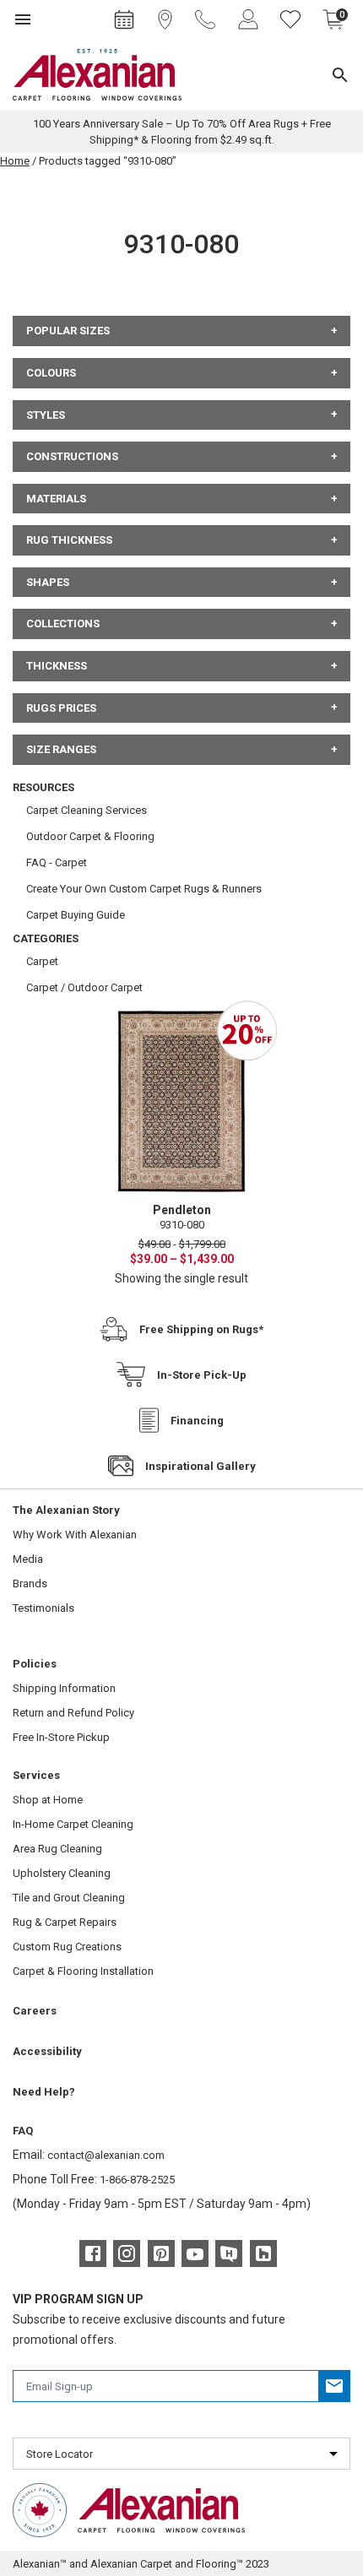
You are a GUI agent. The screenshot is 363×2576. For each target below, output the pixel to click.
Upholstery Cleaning (62, 1873)
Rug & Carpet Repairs (65, 1922)
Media (28, 1559)
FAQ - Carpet (57, 862)
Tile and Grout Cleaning (69, 1898)
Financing (197, 1421)
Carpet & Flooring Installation (83, 1971)
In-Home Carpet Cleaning (73, 1824)
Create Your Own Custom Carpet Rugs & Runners (144, 889)
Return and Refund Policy (73, 1713)
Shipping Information (64, 1688)
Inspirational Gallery (200, 1466)
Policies (35, 1664)
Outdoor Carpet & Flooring (90, 836)
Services (36, 1775)
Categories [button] (46, 938)
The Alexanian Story (66, 1510)
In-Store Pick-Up (202, 1375)
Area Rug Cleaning (57, 1849)
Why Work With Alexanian (75, 1535)
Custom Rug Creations (67, 1947)
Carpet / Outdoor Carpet (84, 987)
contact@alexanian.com (106, 2155)
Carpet (42, 961)
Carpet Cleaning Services (87, 810)
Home (15, 161)
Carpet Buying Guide (76, 915)
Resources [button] (43, 787)
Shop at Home (48, 1800)
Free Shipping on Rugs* (201, 1329)
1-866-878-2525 (137, 2180)
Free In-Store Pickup (61, 1737)
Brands (30, 1584)
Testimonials (43, 1608)
